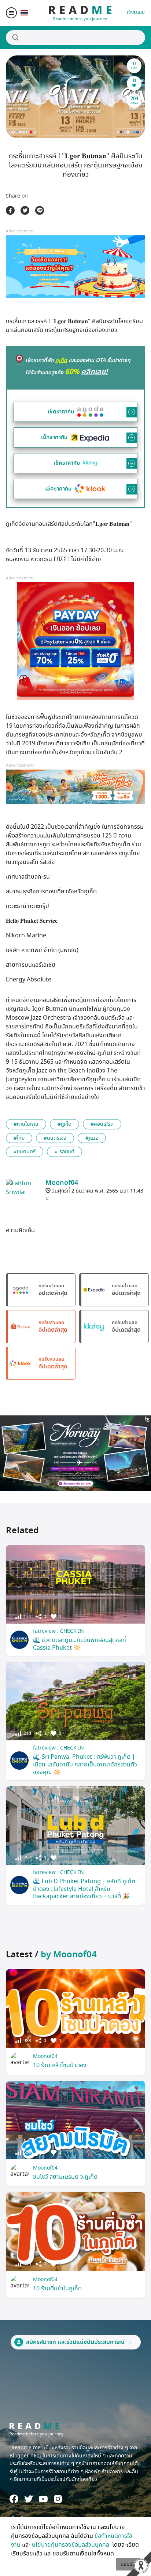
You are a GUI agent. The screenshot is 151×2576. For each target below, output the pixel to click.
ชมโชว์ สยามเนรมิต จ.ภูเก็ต (65, 2177)
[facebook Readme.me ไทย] (14, 2499)
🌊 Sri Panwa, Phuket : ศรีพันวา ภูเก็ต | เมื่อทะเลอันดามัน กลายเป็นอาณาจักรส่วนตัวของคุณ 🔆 (85, 1765)
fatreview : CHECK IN (58, 1631)
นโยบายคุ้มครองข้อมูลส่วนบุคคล (71, 2545)
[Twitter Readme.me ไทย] (29, 2499)
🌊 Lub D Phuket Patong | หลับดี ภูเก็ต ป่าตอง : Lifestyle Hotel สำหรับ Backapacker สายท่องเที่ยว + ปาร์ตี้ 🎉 (84, 1889)
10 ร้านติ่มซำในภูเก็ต (57, 2289)
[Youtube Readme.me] (43, 2499)
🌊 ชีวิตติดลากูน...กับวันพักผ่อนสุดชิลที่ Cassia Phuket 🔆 (80, 1644)
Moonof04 (45, 2056)
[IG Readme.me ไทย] (58, 2499)
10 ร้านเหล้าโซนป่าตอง (60, 2065)
